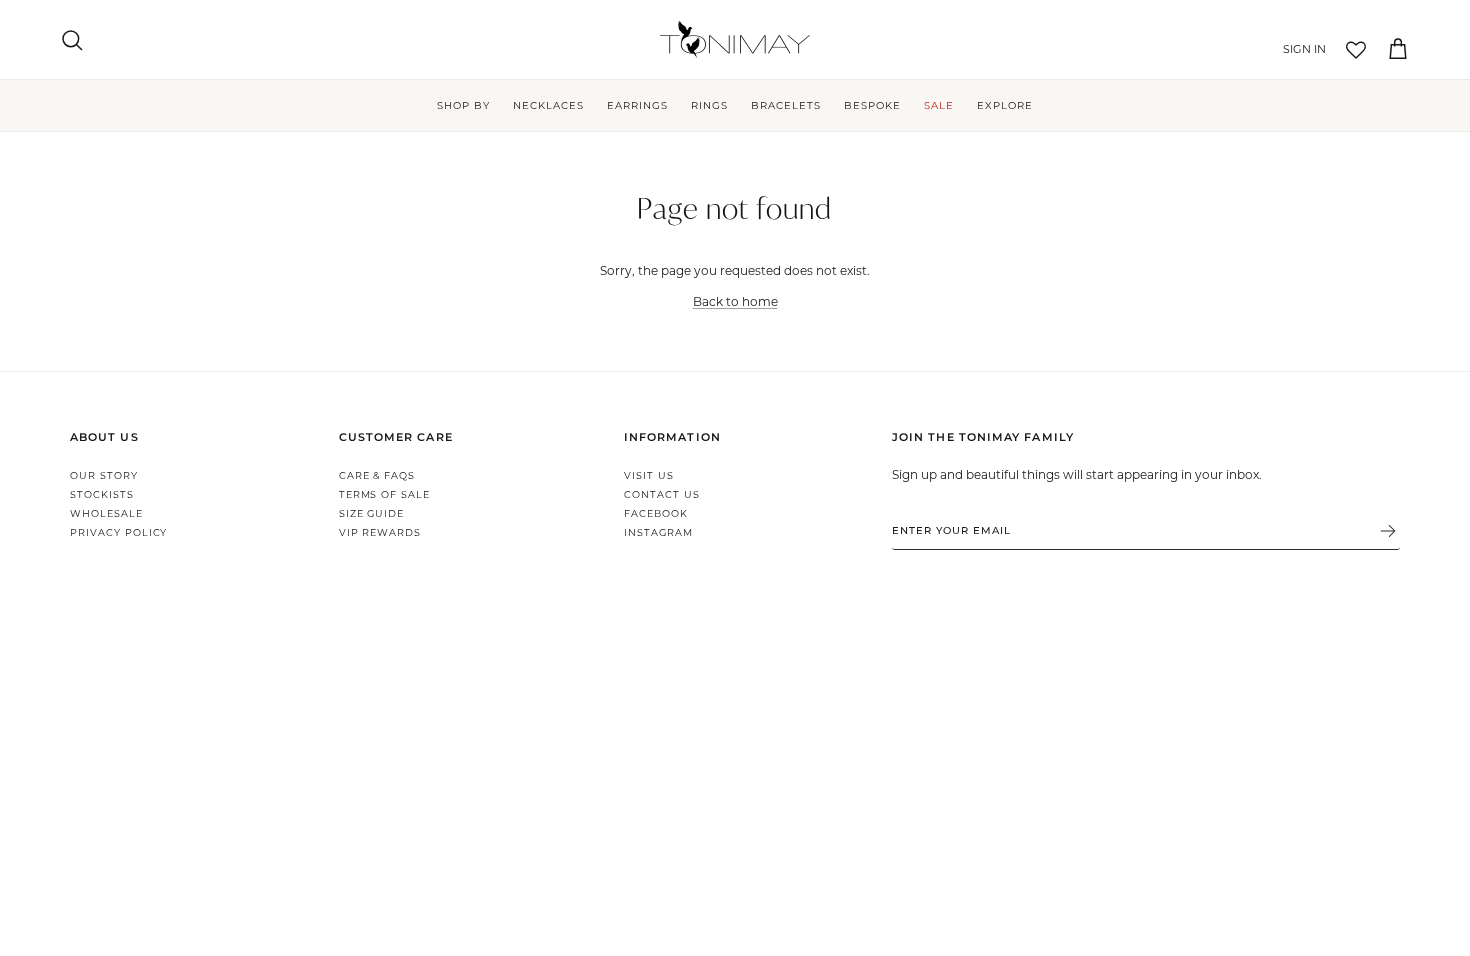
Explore (1005, 105)
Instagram (658, 532)
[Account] (1300, 50)
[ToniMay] (735, 39)
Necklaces (548, 105)
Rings (709, 105)
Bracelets (786, 105)
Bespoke (872, 105)
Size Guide (372, 513)
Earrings (637, 105)
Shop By (463, 105)
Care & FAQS (377, 475)
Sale (939, 105)
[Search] (72, 40)
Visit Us (649, 475)
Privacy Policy (118, 532)
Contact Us (662, 494)
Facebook (656, 513)
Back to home (735, 301)
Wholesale (106, 513)
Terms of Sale (384, 494)
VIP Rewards (380, 532)
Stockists (102, 494)
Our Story (104, 475)
